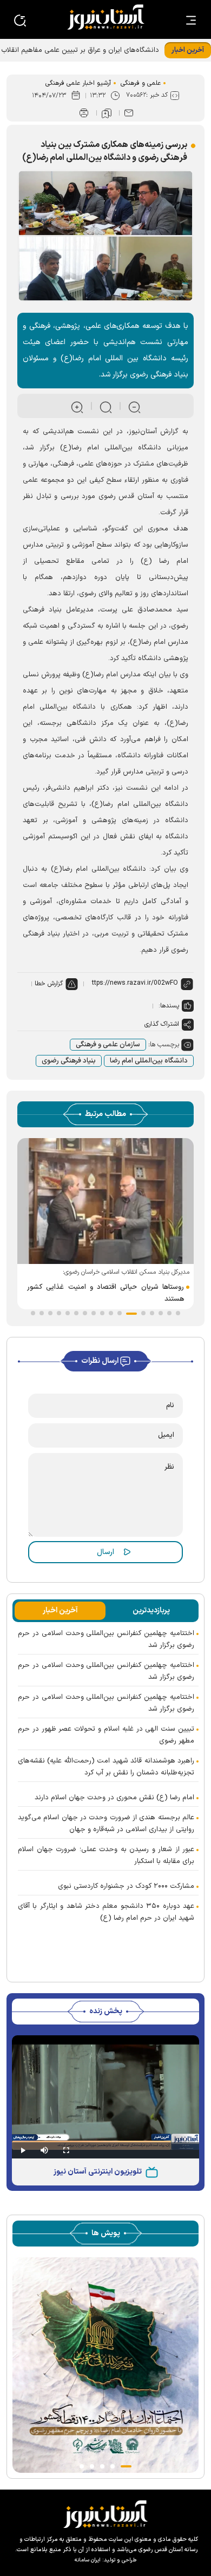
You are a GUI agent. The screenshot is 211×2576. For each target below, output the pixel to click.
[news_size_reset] (105, 406)
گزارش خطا (49, 984)
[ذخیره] (107, 113)
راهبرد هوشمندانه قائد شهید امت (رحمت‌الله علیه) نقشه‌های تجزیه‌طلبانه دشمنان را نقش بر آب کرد (106, 1767)
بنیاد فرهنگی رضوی (69, 1061)
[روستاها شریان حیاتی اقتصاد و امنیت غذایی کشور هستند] (105, 1201)
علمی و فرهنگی (141, 83)
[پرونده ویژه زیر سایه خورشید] (105, 2365)
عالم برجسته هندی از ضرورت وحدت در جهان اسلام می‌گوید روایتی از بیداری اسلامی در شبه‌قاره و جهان (106, 1824)
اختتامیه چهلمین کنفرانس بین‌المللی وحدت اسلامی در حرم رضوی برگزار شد (106, 1639)
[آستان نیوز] (105, 17)
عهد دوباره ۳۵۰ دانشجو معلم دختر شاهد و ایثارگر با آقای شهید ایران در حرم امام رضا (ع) (106, 1912)
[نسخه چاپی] (84, 113)
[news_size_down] (134, 406)
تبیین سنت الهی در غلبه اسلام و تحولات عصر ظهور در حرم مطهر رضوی (106, 1735)
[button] (178, 1313)
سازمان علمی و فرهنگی (108, 1045)
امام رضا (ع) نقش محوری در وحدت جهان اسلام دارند (114, 1798)
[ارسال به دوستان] (129, 113)
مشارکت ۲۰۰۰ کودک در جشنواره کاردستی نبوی (126, 1886)
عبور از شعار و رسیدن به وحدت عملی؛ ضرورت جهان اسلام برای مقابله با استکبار (106, 1855)
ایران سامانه (88, 2560)
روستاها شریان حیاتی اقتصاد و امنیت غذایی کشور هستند (105, 1293)
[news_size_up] (76, 406)
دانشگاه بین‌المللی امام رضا (149, 1061)
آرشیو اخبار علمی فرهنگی (78, 83)
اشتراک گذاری (162, 1024)
